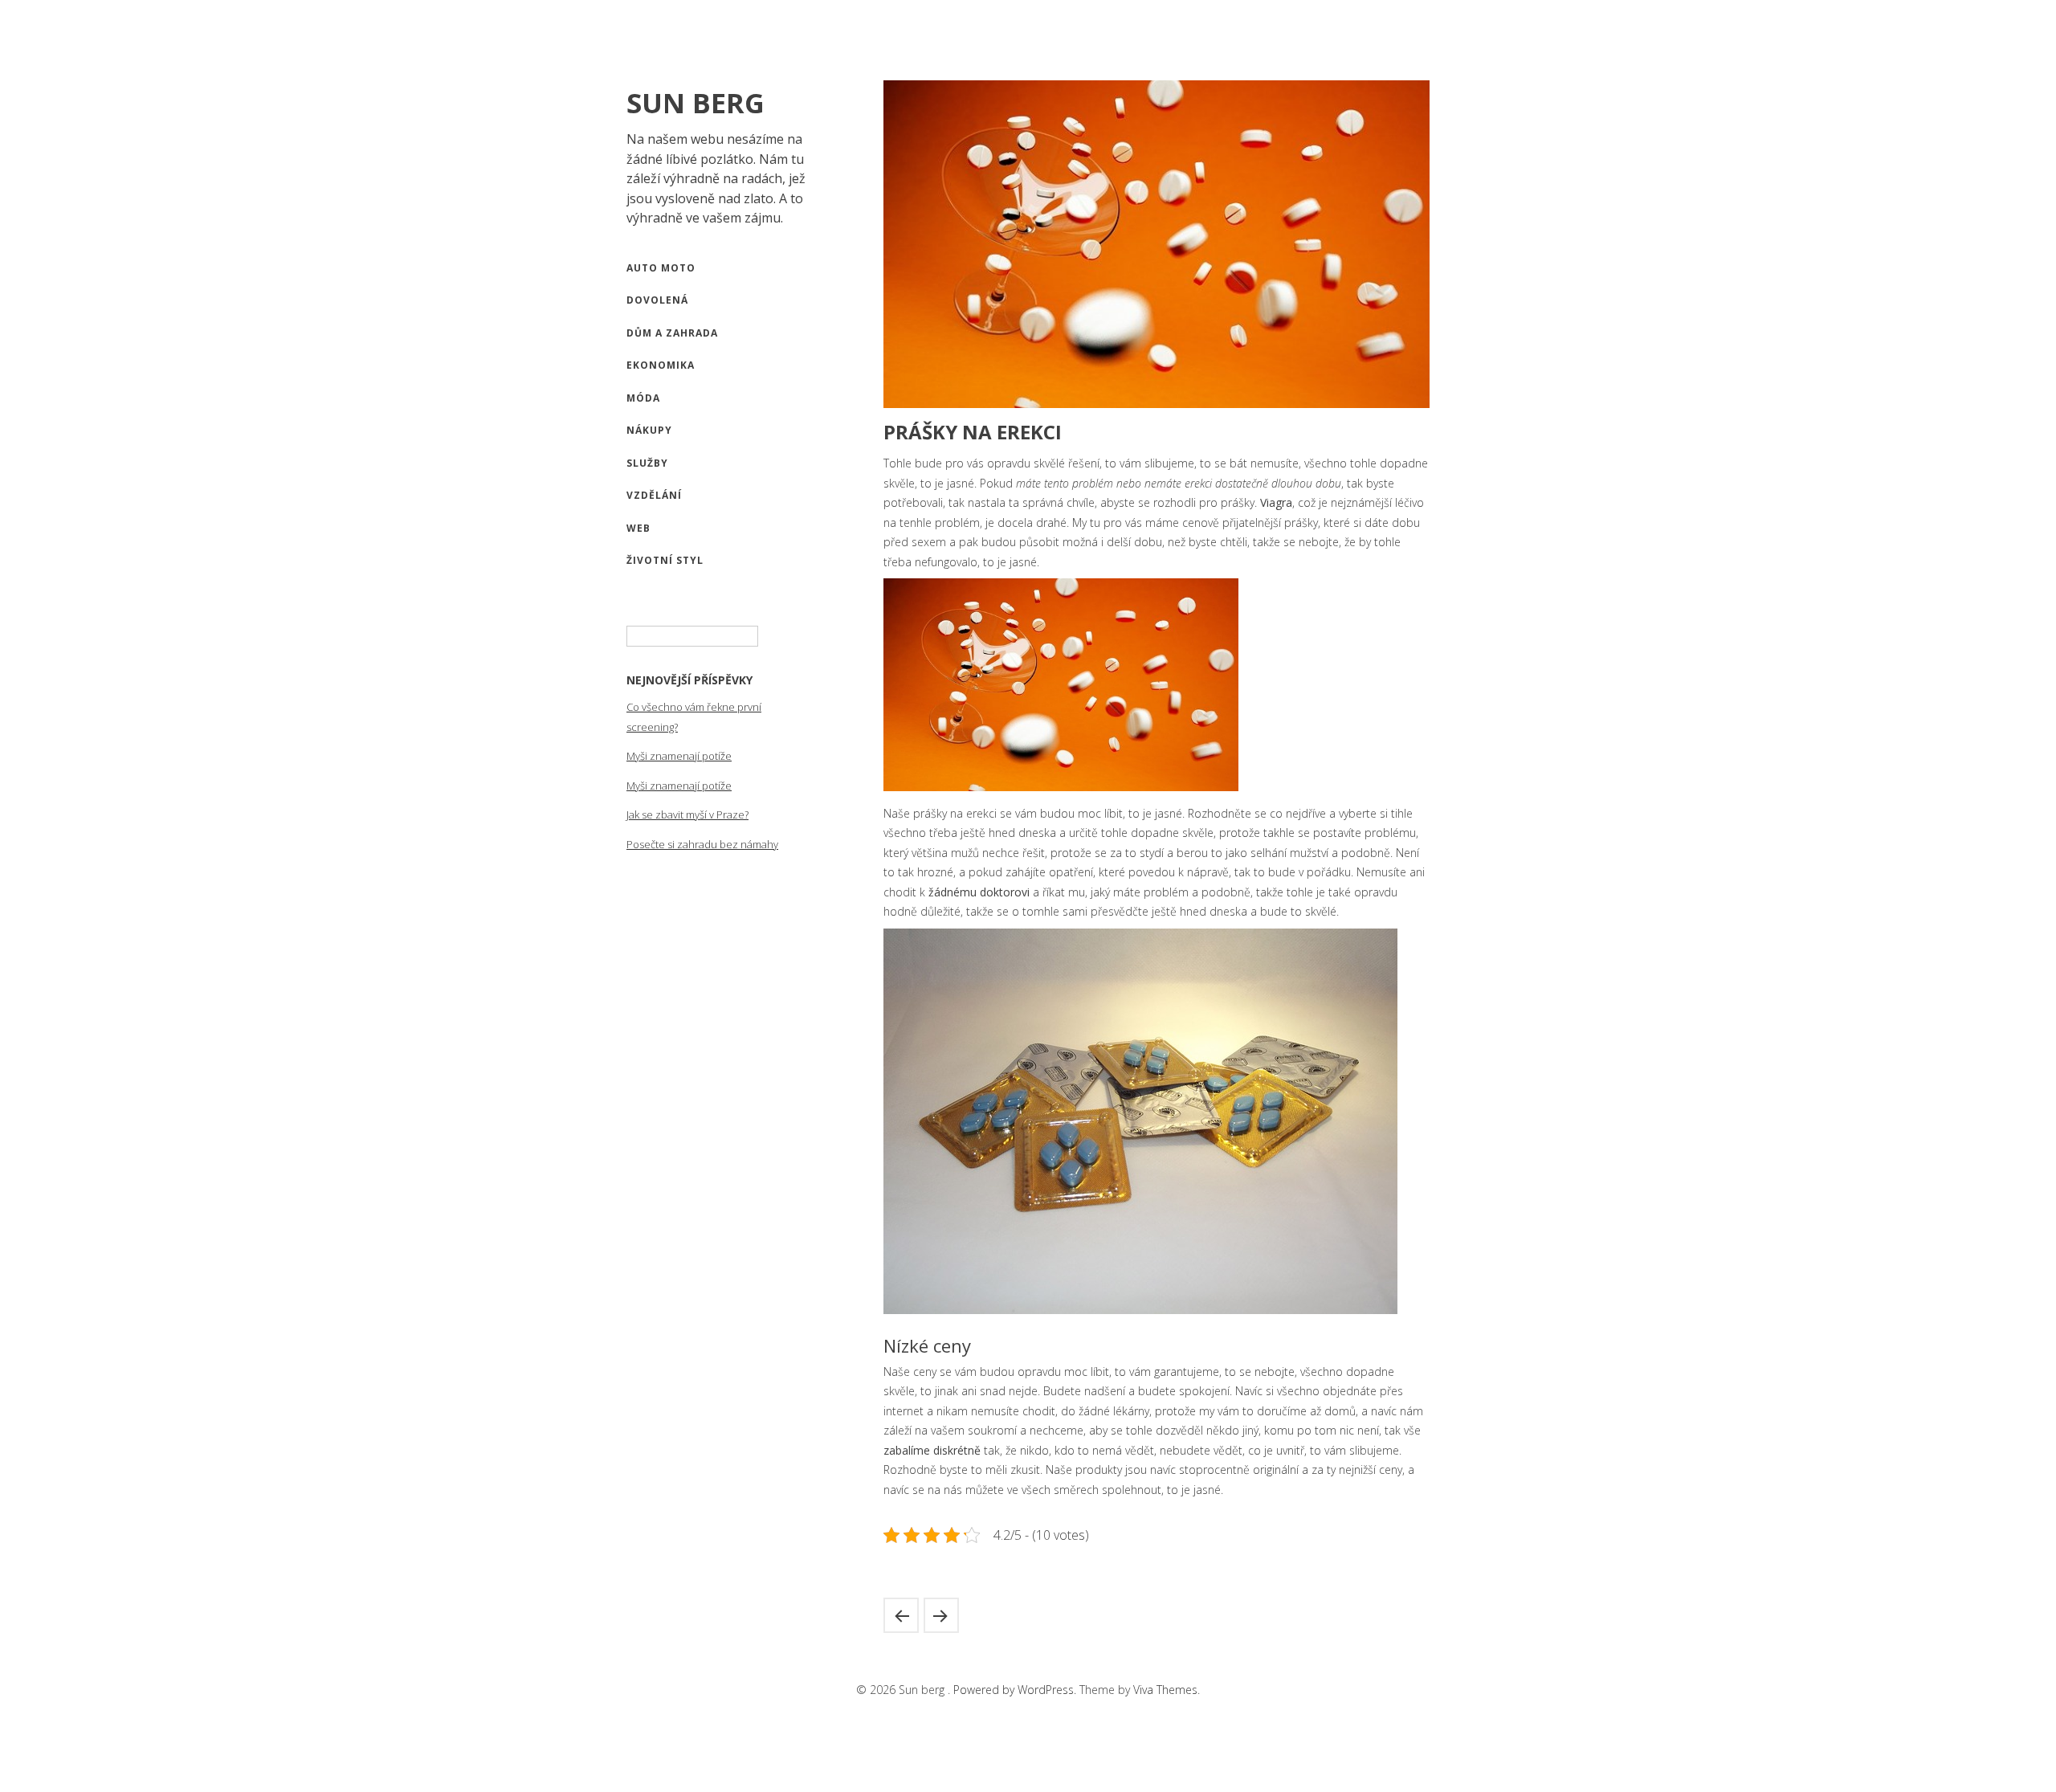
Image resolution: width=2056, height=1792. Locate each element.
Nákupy (649, 430)
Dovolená (657, 300)
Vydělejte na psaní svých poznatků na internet (941, 1615)
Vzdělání (654, 495)
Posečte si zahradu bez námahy (702, 844)
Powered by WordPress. (1016, 1690)
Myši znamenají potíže (679, 756)
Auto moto (661, 268)
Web (638, 528)
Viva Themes (1165, 1690)
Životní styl (665, 560)
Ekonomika (661, 365)
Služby (647, 463)
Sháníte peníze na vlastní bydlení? (901, 1615)
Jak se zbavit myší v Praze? (687, 814)
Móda (643, 398)
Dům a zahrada (672, 333)
